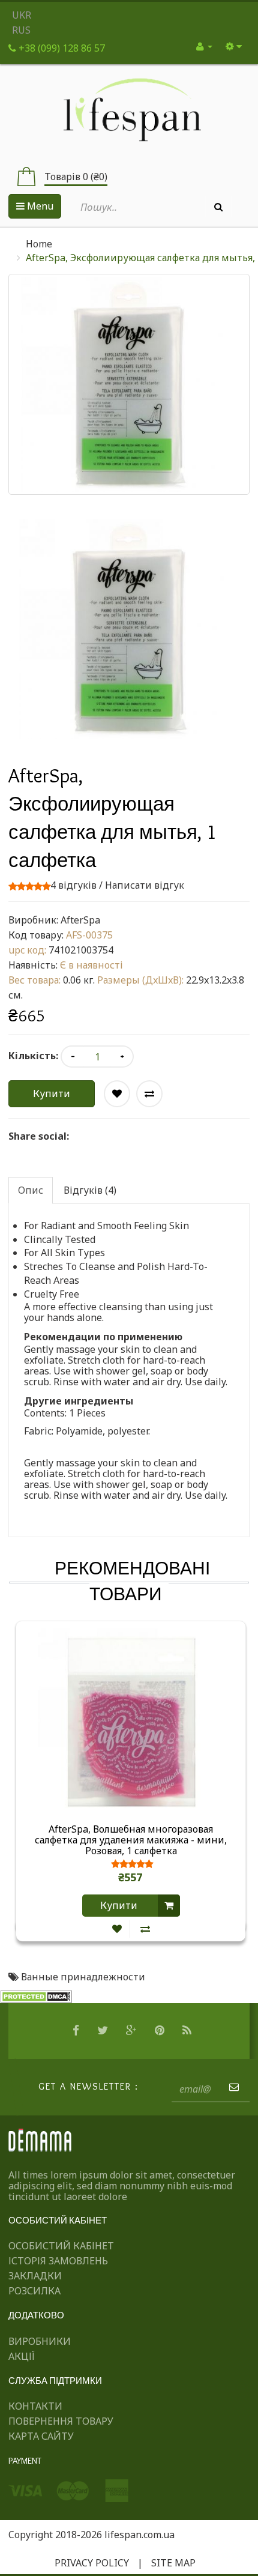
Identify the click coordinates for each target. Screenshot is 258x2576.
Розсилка (34, 2291)
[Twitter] (104, 2031)
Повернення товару (61, 2421)
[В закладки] (117, 1929)
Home (39, 244)
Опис (31, 1190)
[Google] (133, 2031)
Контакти (35, 2406)
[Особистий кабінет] (204, 46)
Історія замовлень (58, 2261)
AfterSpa (80, 920)
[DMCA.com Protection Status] (36, 1996)
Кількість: (33, 1056)
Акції (22, 2356)
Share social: (39, 1136)
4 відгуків (73, 885)
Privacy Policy (92, 2563)
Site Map (173, 2563)
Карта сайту (41, 2436)
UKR (22, 15)
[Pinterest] (161, 2031)
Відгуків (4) (90, 1190)
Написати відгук (145, 885)
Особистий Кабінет (61, 2246)
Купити (52, 1093)
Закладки (35, 2276)
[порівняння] (145, 1929)
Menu (39, 206)
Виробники (40, 2341)
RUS (21, 30)
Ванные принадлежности (83, 1977)
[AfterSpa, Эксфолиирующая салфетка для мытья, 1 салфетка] (129, 629)
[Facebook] (77, 2031)
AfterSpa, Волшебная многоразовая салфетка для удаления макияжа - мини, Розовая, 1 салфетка (131, 1840)
